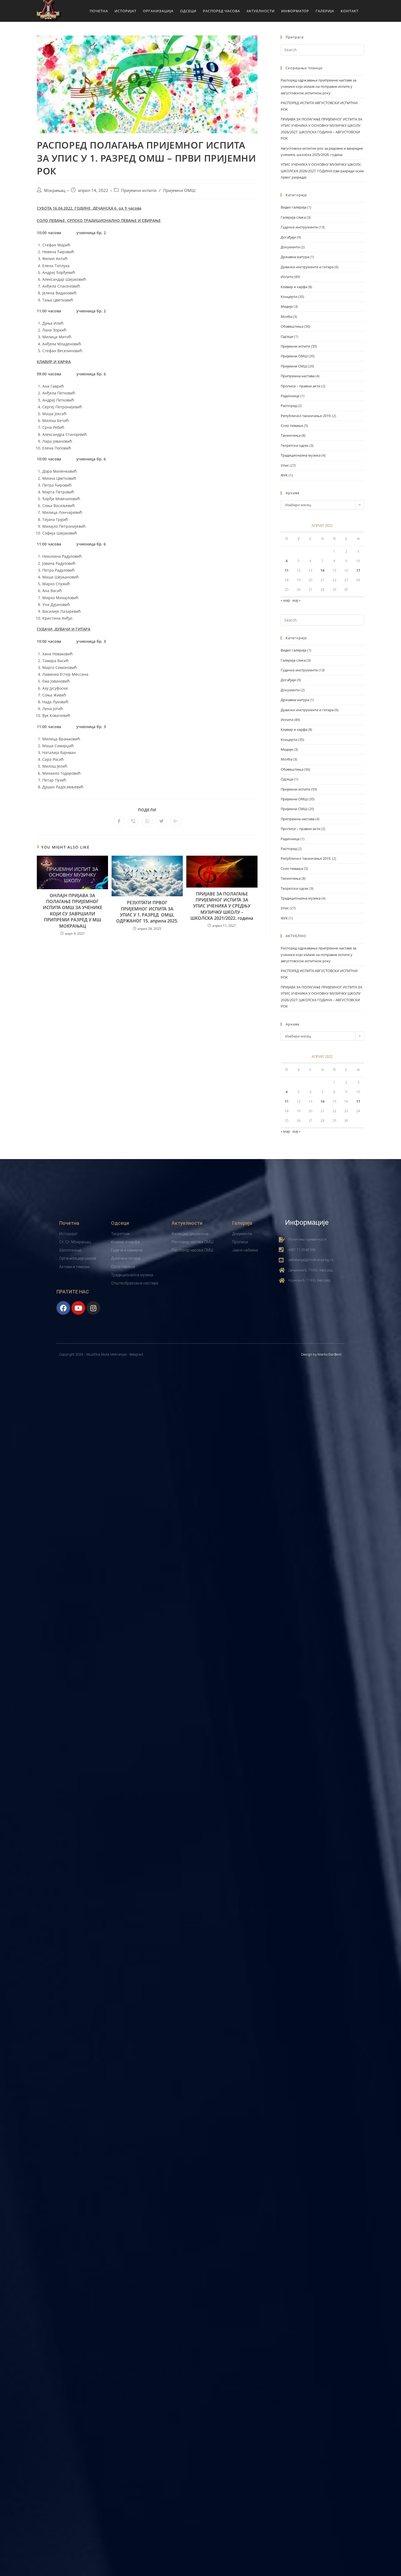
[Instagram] (93, 1308)
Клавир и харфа (294, 287)
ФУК (284, 475)
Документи (290, 247)
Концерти (289, 297)
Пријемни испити (139, 190)
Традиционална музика (301, 455)
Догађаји (288, 237)
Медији (287, 306)
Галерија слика (293, 217)
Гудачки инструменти (299, 227)
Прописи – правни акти (300, 386)
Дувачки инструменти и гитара (307, 267)
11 (287, 570)
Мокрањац (55, 190)
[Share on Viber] (133, 821)
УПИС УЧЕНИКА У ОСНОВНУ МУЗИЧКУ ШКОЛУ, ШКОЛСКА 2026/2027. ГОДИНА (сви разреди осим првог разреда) (322, 171)
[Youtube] (78, 1308)
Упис (285, 465)
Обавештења (292, 326)
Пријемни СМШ (294, 366)
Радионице (290, 396)
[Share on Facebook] (119, 821)
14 (322, 570)
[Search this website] (322, 49)
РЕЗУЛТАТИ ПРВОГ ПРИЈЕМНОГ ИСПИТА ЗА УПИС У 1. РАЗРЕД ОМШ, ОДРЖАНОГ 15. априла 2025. (147, 912)
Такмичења (291, 435)
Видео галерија (294, 207)
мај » (296, 600)
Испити (287, 277)
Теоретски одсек (295, 445)
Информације (307, 1222)
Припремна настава (298, 376)
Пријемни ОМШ (179, 190)
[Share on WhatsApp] (147, 821)
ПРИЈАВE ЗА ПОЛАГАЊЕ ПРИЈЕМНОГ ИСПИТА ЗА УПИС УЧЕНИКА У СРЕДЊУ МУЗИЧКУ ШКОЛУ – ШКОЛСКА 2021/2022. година (222, 906)
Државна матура (295, 257)
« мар (285, 600)
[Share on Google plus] (176, 821)
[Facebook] (63, 1308)
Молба (286, 316)
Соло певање (292, 426)
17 (358, 570)
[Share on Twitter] (161, 821)
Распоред (289, 406)
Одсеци (287, 336)
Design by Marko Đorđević (321, 1354)
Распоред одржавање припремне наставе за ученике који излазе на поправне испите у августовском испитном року (318, 87)
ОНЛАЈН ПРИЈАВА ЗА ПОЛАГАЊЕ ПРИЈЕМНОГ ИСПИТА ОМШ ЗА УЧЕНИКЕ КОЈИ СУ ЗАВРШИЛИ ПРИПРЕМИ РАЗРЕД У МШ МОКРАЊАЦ (73, 911)
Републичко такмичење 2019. (306, 416)
